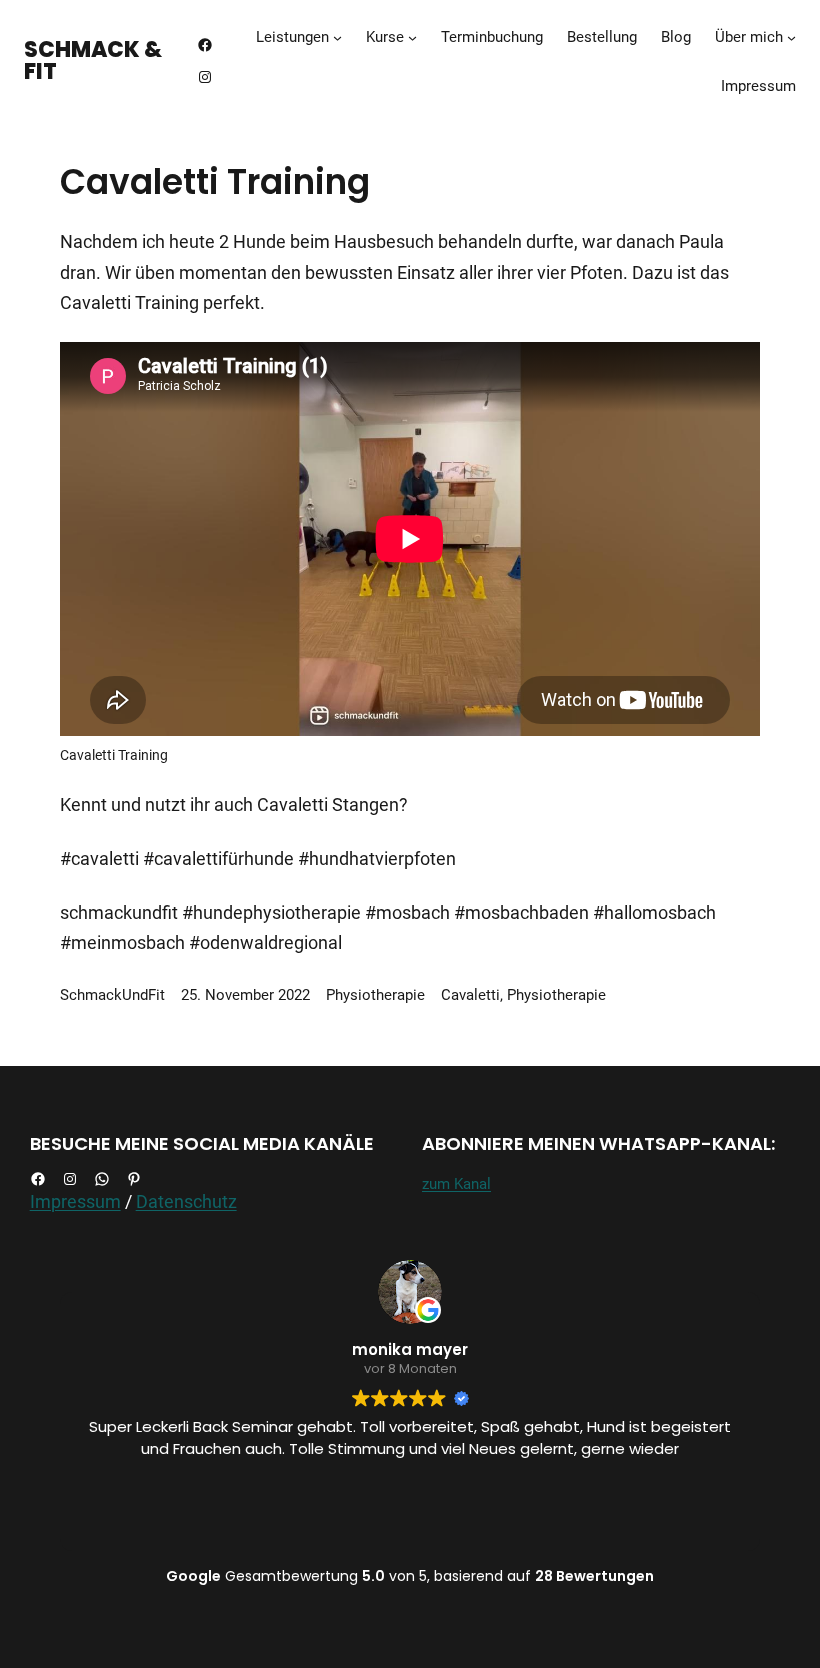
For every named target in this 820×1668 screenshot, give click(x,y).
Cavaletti (470, 995)
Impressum (75, 1201)
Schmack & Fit (93, 60)
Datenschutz (186, 1201)
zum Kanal (456, 1184)
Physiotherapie (375, 995)
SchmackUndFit (112, 995)
